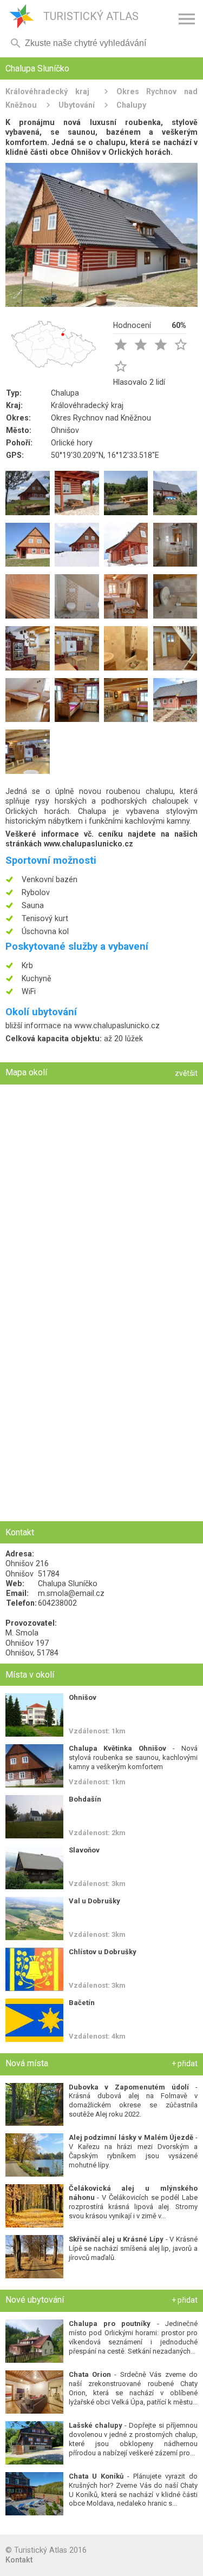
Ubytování (77, 105)
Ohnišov (65, 430)
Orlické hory (72, 443)
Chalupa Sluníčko (68, 1583)
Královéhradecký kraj (47, 91)
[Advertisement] (101, 1414)
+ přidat (185, 2064)
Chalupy (131, 105)
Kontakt (19, 2560)
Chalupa (65, 393)
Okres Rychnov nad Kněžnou (101, 418)
